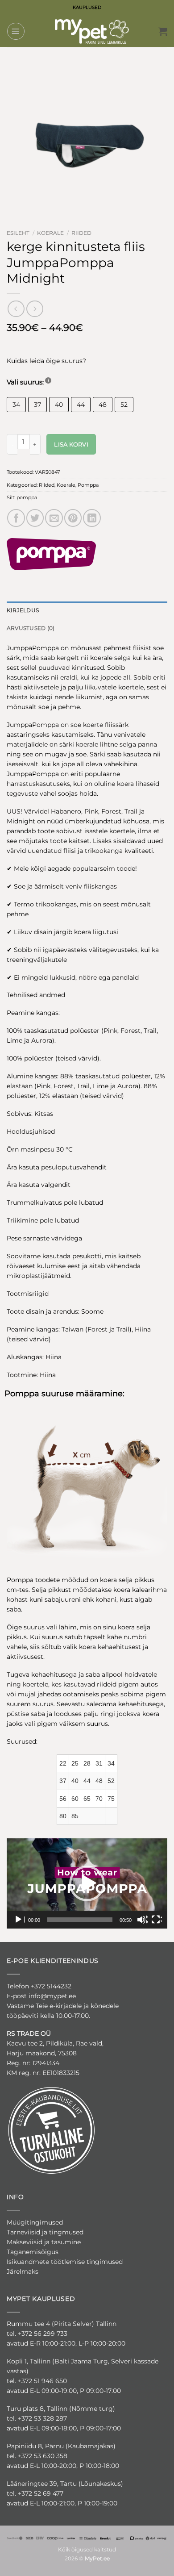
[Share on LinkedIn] (92, 518)
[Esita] (19, 1920)
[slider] (80, 1920)
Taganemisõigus (33, 2252)
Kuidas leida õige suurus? (46, 361)
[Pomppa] (51, 554)
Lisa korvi (71, 444)
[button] (16, 31)
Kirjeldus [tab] (23, 610)
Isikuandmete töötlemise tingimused (65, 2262)
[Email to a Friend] (54, 518)
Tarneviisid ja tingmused (45, 2232)
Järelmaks (23, 2271)
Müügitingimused (35, 2222)
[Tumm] (142, 1920)
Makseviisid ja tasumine (44, 2242)
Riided (81, 233)
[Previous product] (35, 309)
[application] (87, 1884)
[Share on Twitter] (35, 518)
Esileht (18, 233)
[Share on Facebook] (16, 518)
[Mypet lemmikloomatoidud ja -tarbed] (92, 31)
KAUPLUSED (87, 7)
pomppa (27, 497)
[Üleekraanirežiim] (157, 1920)
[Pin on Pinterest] (73, 518)
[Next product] (16, 309)
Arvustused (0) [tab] (31, 628)
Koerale (50, 233)
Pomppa (88, 485)
